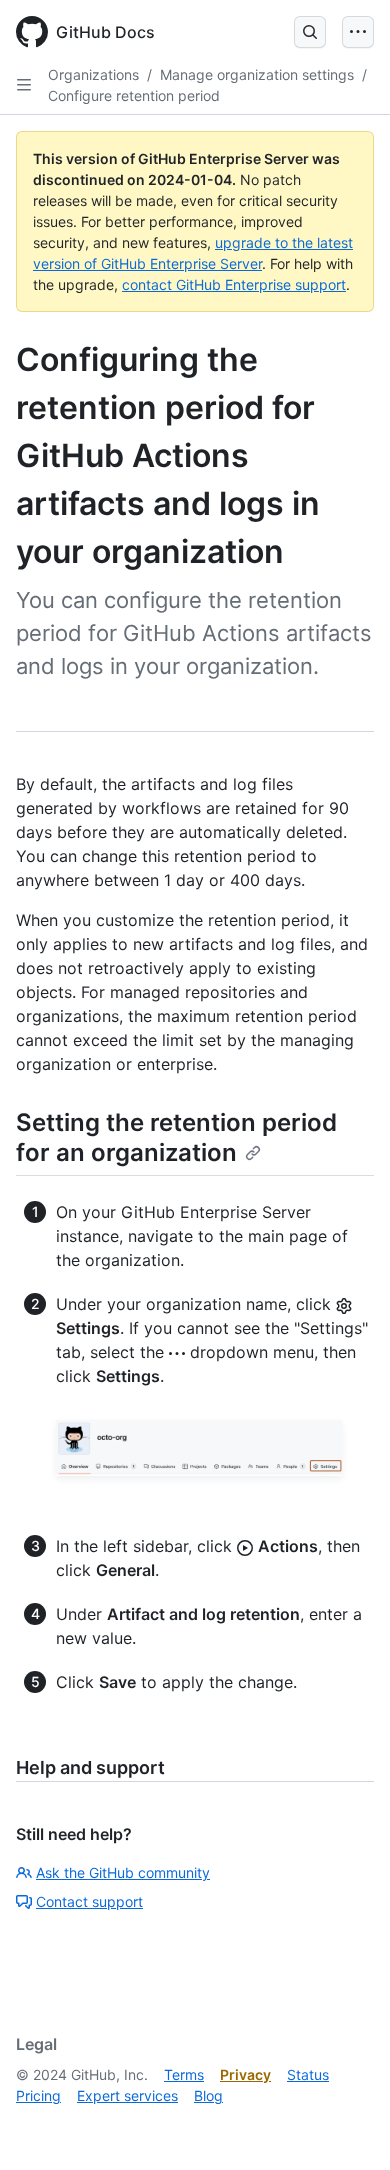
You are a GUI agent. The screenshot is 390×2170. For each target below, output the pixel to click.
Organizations (93, 74)
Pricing (38, 2095)
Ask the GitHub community (123, 1872)
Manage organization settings (257, 74)
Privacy (245, 2074)
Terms (184, 2074)
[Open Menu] (358, 32)
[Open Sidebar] (24, 85)
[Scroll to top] (346, 2126)
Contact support (89, 1901)
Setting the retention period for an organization (176, 1137)
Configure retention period (134, 95)
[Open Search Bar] (310, 32)
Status (308, 2074)
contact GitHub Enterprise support (234, 284)
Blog (208, 2095)
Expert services (127, 2095)
